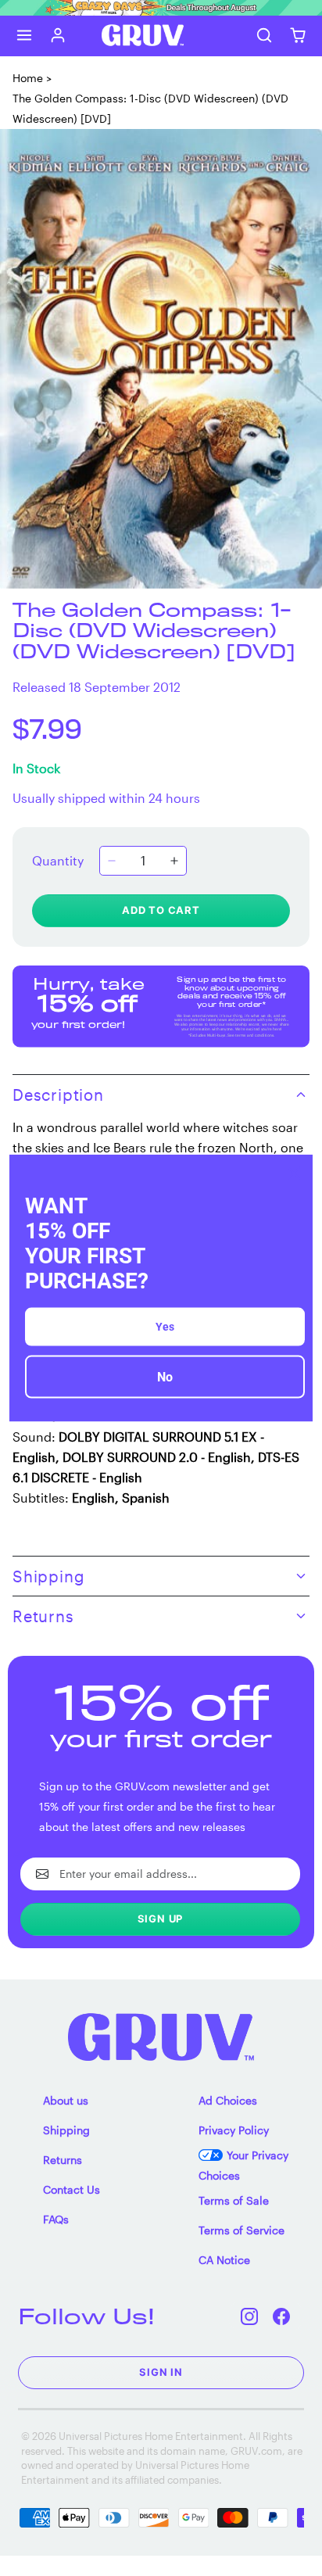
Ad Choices (228, 2100)
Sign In (161, 2372)
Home (28, 78)
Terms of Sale (234, 2200)
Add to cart (161, 910)
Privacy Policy (234, 2130)
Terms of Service (241, 2230)
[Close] (294, 1173)
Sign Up (161, 1919)
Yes (165, 1327)
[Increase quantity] (174, 861)
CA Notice (224, 2260)
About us (66, 2100)
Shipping (66, 2130)
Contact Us (72, 2189)
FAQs (56, 2219)
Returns (63, 2160)
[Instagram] (250, 2316)
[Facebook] (282, 2316)
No (165, 1377)
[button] (25, 36)
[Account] (58, 36)
